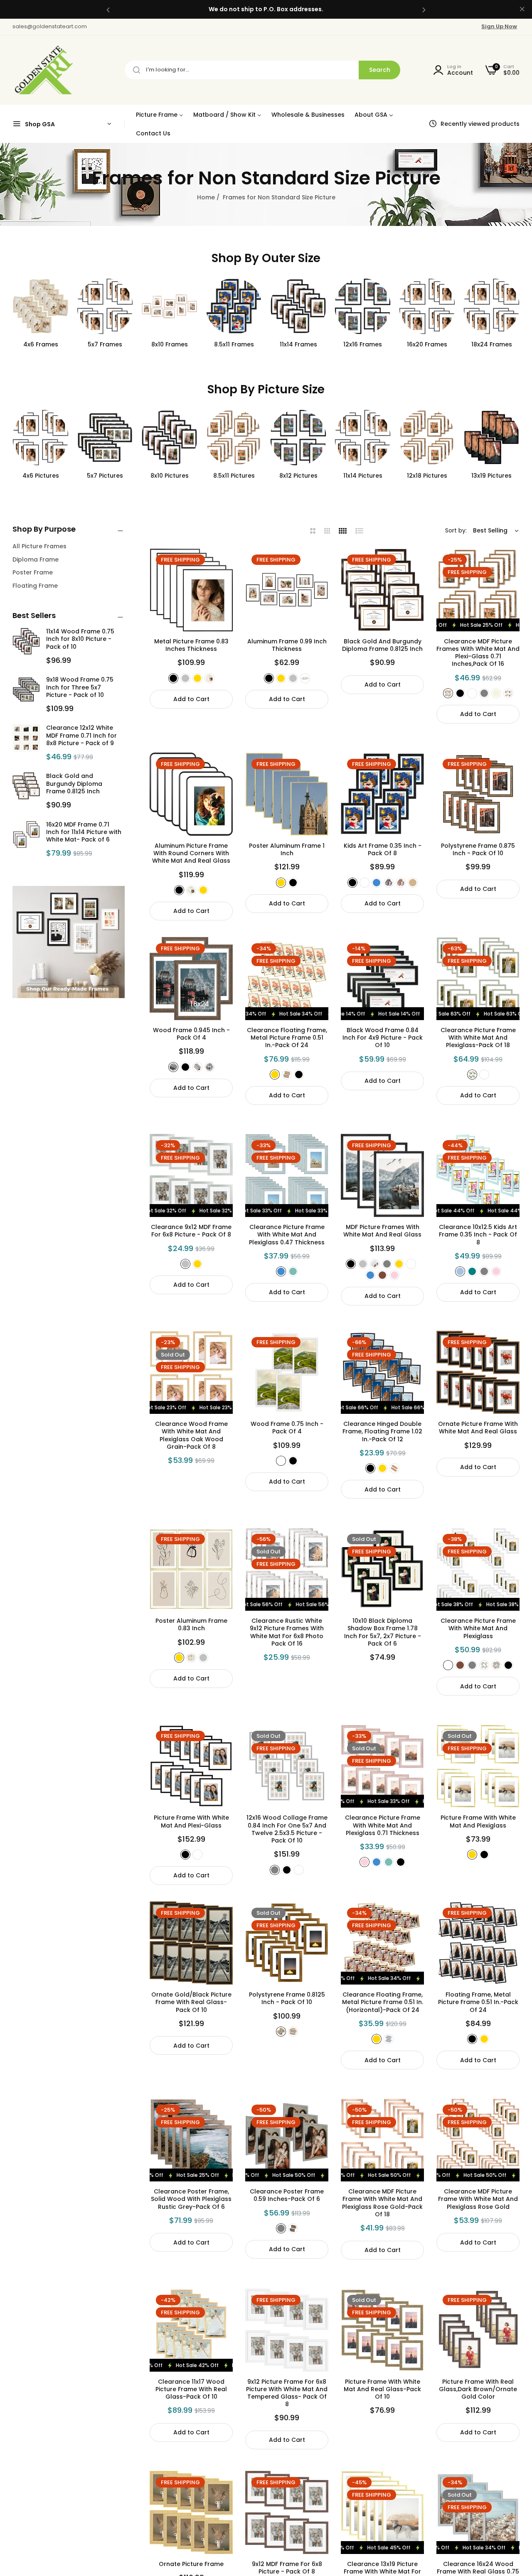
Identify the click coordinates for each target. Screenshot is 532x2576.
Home (206, 197)
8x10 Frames (105, 344)
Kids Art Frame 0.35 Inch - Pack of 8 (383, 849)
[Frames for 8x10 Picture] (105, 438)
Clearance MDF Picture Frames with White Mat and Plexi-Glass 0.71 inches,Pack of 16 (478, 653)
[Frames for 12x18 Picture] (363, 438)
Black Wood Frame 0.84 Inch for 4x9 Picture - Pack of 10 (383, 1038)
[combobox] (262, 70)
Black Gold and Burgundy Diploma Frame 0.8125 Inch (74, 783)
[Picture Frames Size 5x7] (41, 306)
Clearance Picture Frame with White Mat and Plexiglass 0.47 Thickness (287, 1235)
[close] (522, 10)
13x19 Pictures (427, 476)
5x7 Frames (41, 344)
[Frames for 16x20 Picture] (491, 438)
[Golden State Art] (43, 70)
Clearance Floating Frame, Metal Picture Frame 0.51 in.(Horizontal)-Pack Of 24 (383, 2002)
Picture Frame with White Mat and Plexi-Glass (191, 1821)
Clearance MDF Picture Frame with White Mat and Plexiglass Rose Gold (478, 2199)
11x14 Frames (234, 344)
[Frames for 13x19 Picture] (427, 438)
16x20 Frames (363, 344)
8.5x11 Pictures (170, 476)
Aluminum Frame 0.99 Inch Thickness (287, 645)
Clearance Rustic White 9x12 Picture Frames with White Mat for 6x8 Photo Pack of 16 (287, 1632)
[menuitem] (160, 114)
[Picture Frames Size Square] (491, 306)
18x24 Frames (427, 344)
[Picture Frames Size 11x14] (234, 306)
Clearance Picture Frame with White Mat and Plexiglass (478, 1628)
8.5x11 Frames (170, 344)
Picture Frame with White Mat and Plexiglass (478, 1821)
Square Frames (492, 344)
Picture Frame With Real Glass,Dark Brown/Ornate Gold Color (478, 2389)
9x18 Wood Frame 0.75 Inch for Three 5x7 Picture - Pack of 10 (80, 687)
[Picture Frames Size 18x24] (427, 306)
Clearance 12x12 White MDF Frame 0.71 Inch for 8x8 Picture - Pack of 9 (81, 735)
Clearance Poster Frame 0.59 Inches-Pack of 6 (287, 2195)
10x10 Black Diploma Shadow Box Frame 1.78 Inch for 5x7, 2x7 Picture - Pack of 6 (383, 1632)
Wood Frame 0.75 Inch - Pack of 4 (287, 1428)
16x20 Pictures (491, 476)
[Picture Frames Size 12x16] (298, 306)
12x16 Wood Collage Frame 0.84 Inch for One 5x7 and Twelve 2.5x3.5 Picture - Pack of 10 (287, 1829)
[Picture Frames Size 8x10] (105, 306)
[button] (108, 9)
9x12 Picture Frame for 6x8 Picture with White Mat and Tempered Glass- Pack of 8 (287, 2393)
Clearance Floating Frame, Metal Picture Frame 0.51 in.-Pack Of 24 (287, 1038)
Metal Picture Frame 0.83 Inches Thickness (191, 645)
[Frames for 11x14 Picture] (298, 438)
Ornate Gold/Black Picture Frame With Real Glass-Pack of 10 (191, 2002)
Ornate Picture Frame (191, 2564)
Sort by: (456, 530)
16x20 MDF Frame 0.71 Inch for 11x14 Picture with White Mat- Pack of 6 (84, 832)
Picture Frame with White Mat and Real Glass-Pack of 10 (382, 2389)
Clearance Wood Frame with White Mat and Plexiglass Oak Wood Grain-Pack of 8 (191, 1435)
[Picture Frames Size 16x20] (363, 306)
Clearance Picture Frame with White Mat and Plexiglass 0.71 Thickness (383, 1825)
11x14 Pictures (298, 476)
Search (380, 70)
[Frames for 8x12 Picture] (234, 438)
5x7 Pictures (41, 476)
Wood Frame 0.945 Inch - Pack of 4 (191, 1034)
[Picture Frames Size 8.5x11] (169, 306)
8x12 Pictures (234, 476)
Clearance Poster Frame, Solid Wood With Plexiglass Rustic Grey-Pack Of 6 (191, 2199)
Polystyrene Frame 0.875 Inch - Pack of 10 (478, 849)
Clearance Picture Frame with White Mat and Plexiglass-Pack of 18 (478, 1038)
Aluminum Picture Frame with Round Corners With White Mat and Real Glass (191, 853)
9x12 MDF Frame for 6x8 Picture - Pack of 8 (287, 2568)
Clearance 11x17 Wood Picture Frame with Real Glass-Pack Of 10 (191, 2389)
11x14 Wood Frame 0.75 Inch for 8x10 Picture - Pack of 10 (80, 639)
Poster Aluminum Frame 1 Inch (287, 849)
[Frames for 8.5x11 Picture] (169, 438)
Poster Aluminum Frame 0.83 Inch (191, 1624)
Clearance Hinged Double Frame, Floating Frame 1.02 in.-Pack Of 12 (382, 1432)
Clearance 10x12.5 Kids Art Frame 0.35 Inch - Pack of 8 (478, 1235)
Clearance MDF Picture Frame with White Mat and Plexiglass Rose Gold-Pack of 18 (382, 2203)
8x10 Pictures (105, 476)
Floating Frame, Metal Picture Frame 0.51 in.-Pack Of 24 (478, 2002)
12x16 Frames (298, 344)
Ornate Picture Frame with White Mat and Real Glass (478, 1428)
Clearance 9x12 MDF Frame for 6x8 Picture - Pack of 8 (191, 1231)
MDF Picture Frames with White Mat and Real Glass (382, 1231)
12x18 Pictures (363, 476)
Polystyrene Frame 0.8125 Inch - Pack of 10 (287, 1998)
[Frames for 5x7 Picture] (41, 438)
